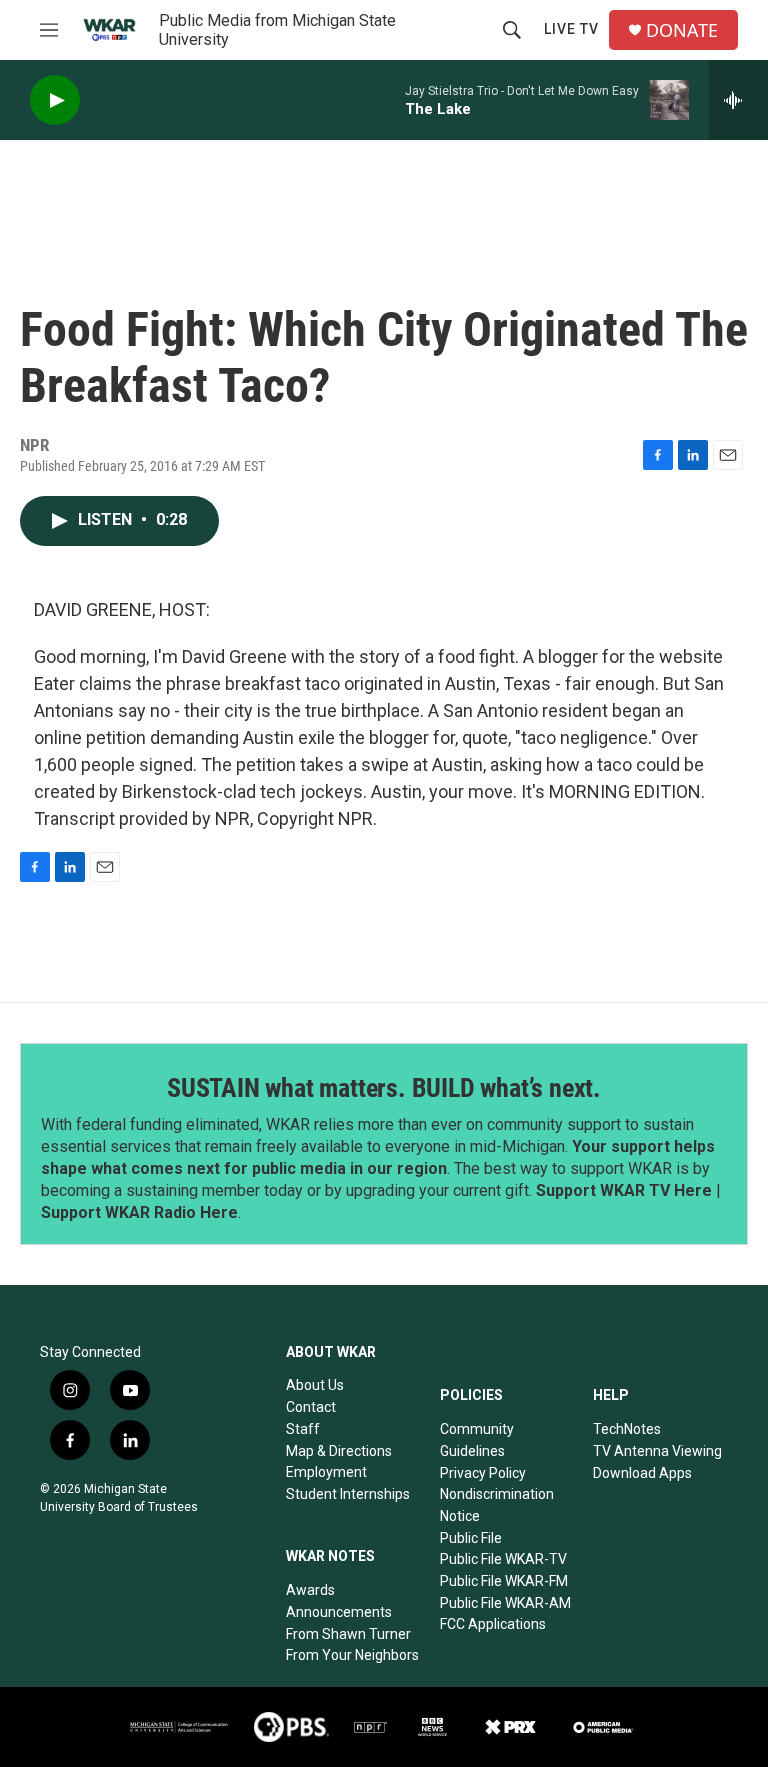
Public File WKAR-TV (503, 1559)
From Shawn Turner (348, 1634)
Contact (311, 1407)
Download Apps (642, 1473)
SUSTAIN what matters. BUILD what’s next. (384, 1088)
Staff (303, 1429)
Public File (471, 1538)
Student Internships (348, 1494)
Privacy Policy (483, 1473)
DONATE (682, 30)
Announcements (339, 1612)
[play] (55, 100)
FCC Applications (493, 1624)
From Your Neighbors (352, 1655)
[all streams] (738, 100)
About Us (315, 1385)
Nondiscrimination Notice (497, 1505)
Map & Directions (339, 1451)
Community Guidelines (477, 1440)
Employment (326, 1472)
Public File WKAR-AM (505, 1603)
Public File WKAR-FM (504, 1581)
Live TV (571, 29)
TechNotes (627, 1429)
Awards (310, 1590)
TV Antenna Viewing (657, 1451)
